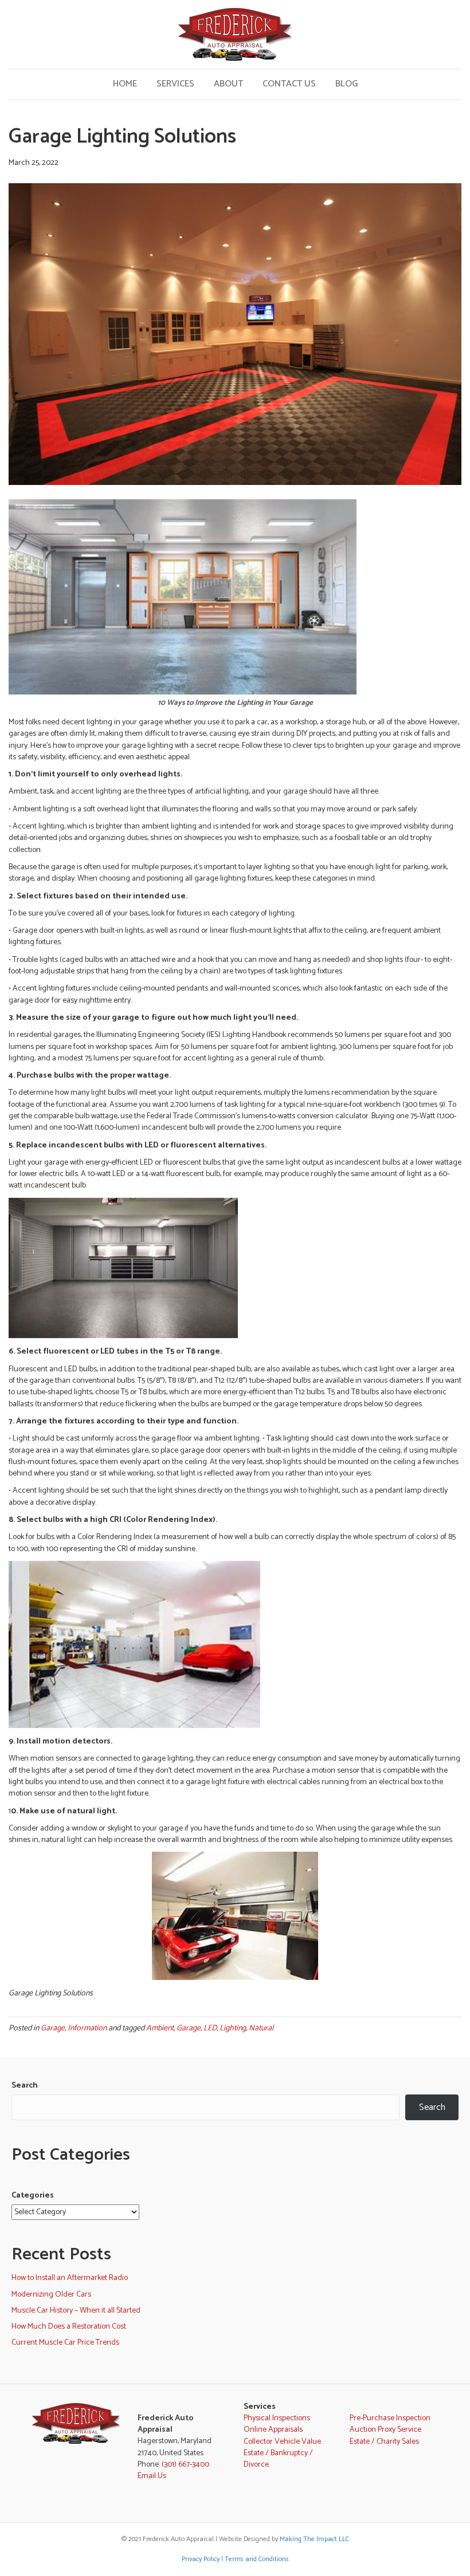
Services (175, 84)
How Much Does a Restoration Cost (69, 2327)
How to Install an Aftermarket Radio (70, 2278)
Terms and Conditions (257, 2559)
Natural (261, 2028)
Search (25, 2086)
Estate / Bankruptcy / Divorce (278, 2459)
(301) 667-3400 (185, 2465)
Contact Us (289, 84)
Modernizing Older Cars (51, 2295)
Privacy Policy (201, 2559)
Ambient (160, 2028)
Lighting (233, 2028)
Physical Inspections (277, 2418)
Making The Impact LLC (314, 2539)
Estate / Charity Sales (384, 2442)
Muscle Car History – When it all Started (76, 2311)
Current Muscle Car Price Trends (65, 2343)
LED (210, 2028)
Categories (33, 2196)
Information (87, 2028)
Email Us (152, 2476)
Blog (346, 84)
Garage (53, 2028)
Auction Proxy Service (385, 2430)
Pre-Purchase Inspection (390, 2418)
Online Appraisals (273, 2430)
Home (125, 84)
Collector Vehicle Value (282, 2442)
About (228, 84)
